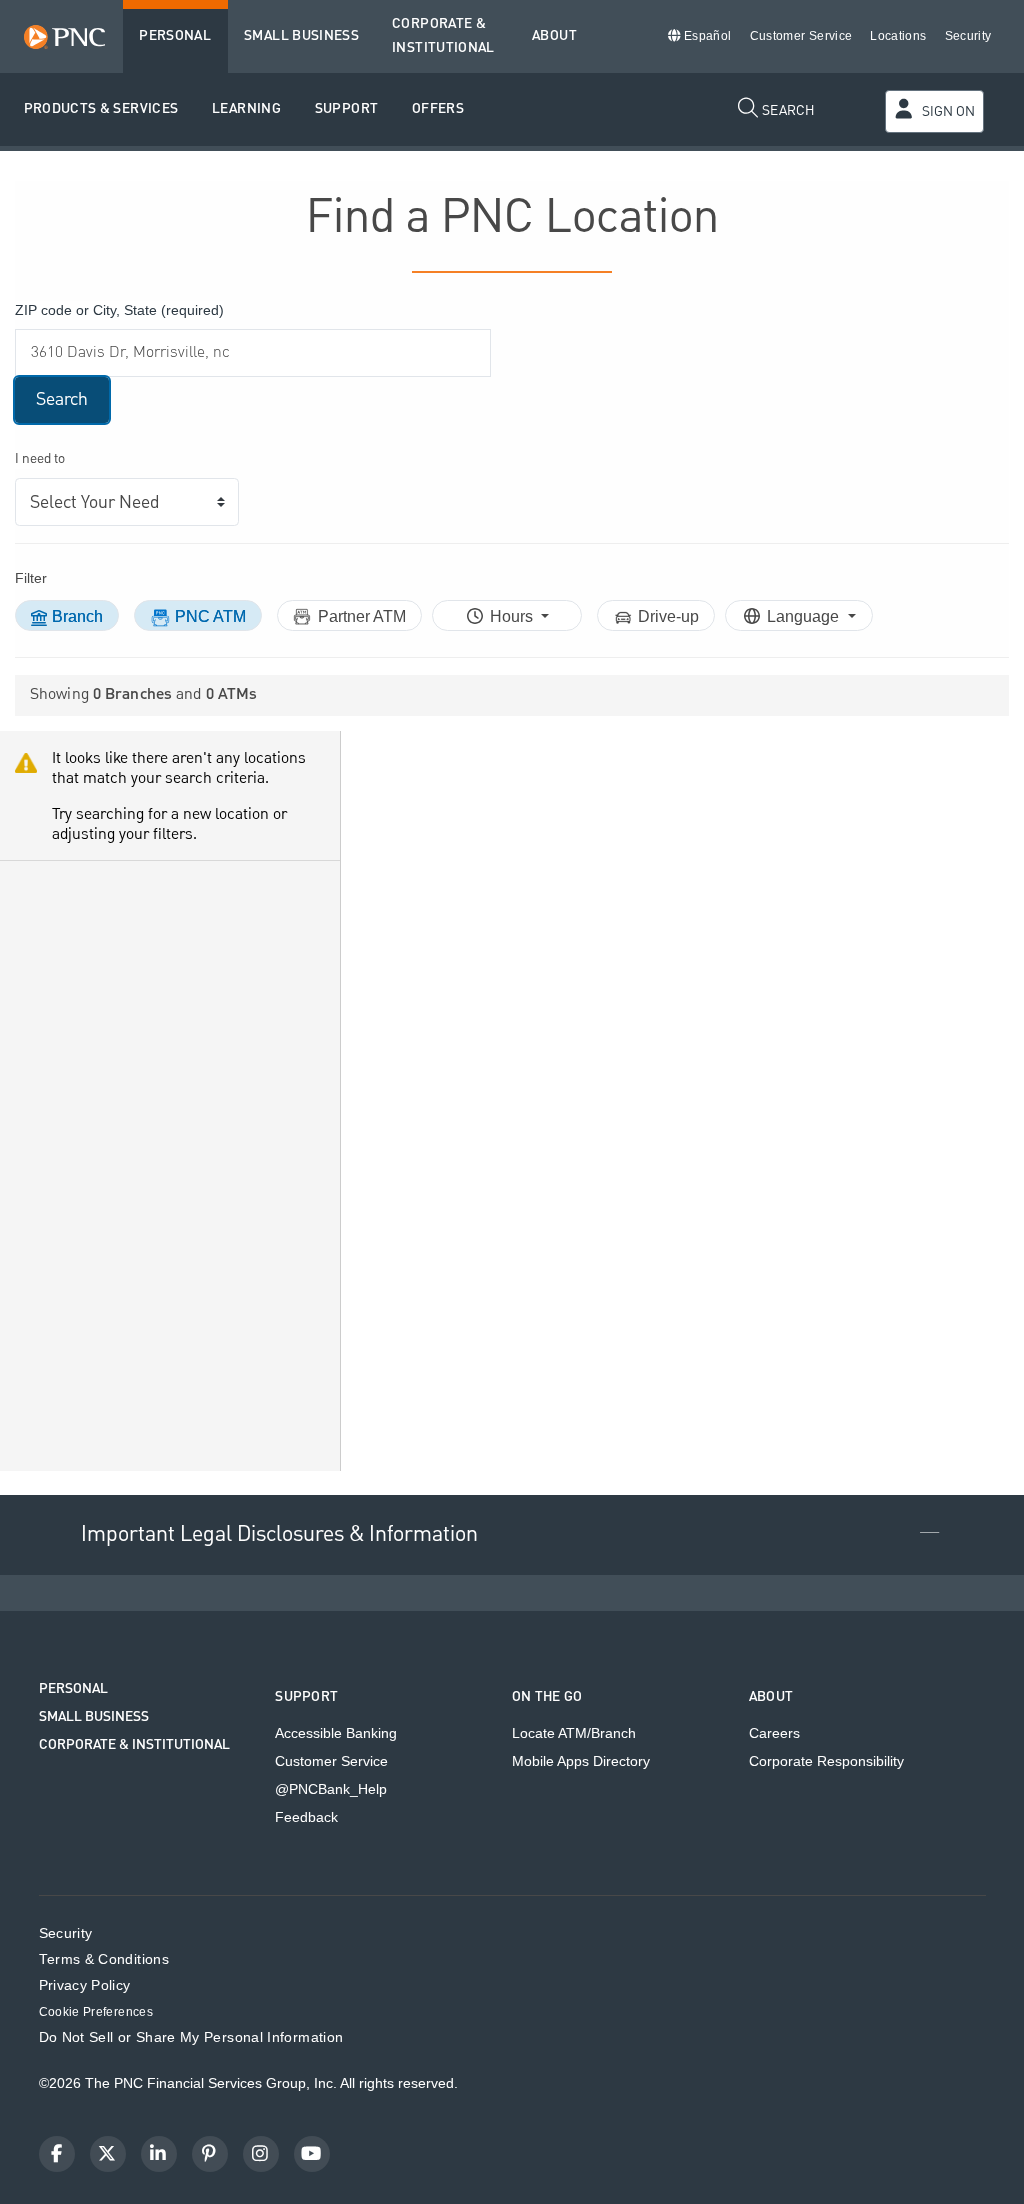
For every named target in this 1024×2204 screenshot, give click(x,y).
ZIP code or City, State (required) (119, 310)
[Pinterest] (210, 2154)
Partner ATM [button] (362, 616)
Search (62, 399)
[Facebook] (57, 2154)
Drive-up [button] (668, 616)
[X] (108, 2154)
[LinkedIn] (159, 2154)
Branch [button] (77, 616)
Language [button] (805, 616)
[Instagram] (261, 2154)
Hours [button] (513, 616)
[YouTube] (312, 2154)
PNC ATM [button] (210, 616)
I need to (40, 459)
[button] (101, 109)
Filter (31, 578)
